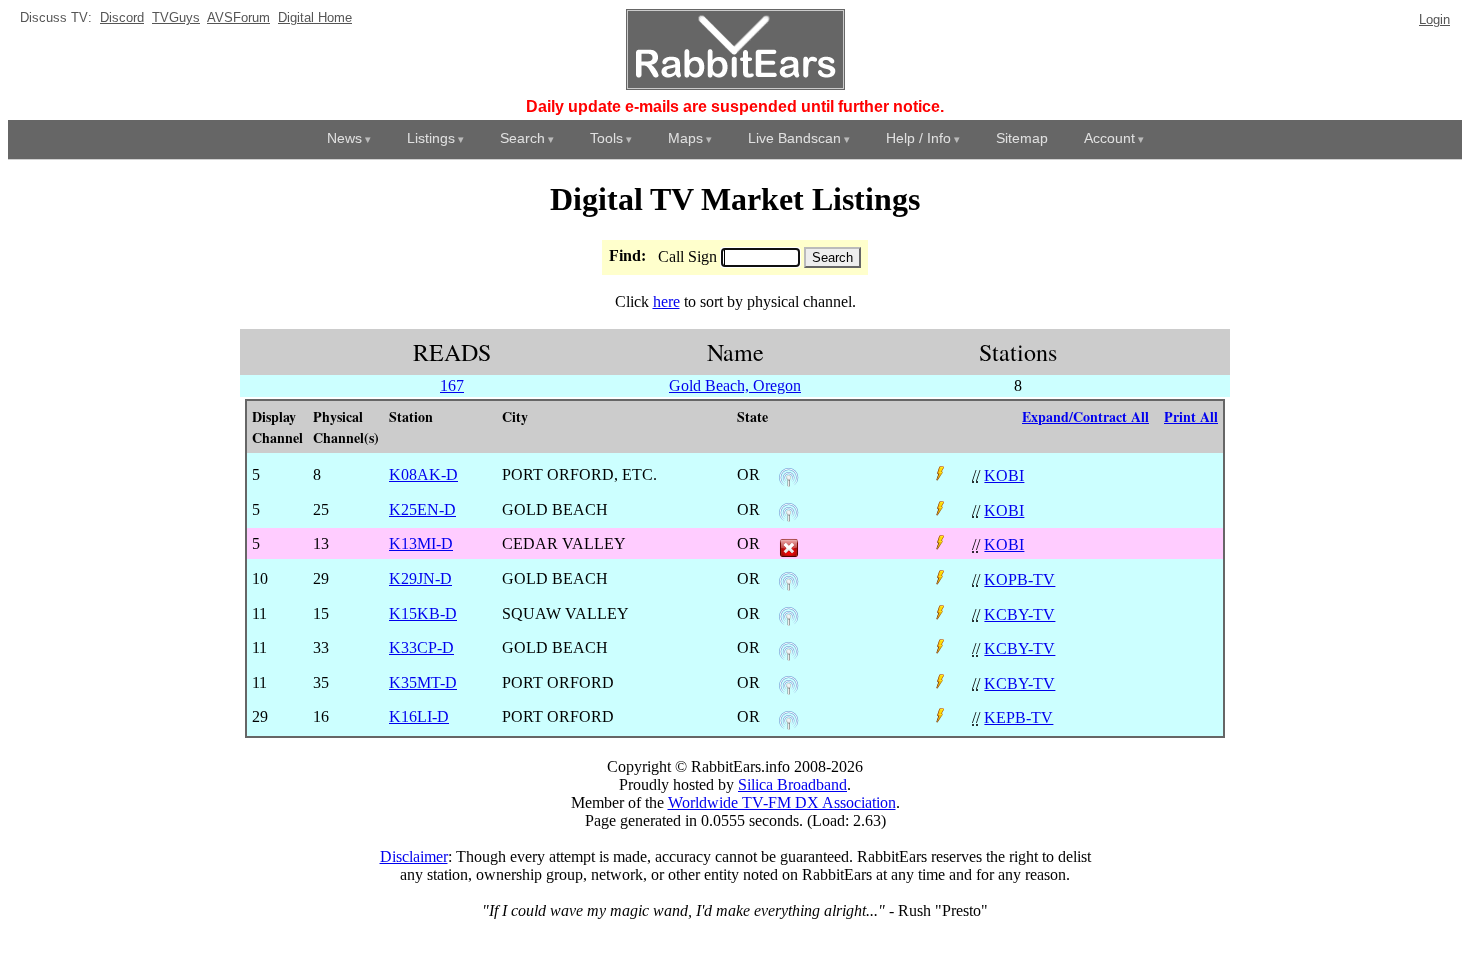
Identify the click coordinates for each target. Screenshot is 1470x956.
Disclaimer (414, 856)
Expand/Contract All (1085, 416)
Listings (431, 138)
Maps (685, 138)
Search (522, 138)
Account (1109, 138)
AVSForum (238, 17)
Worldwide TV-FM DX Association (782, 802)
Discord (122, 17)
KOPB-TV (1019, 579)
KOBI (1004, 475)
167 (452, 385)
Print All (1191, 416)
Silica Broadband (792, 784)
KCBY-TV (1019, 614)
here (666, 301)
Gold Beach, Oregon (735, 385)
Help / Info (918, 138)
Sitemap (1022, 138)
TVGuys (176, 17)
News (344, 138)
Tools (606, 138)
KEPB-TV (1018, 717)
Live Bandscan (794, 138)
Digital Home (315, 17)
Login (1434, 19)
